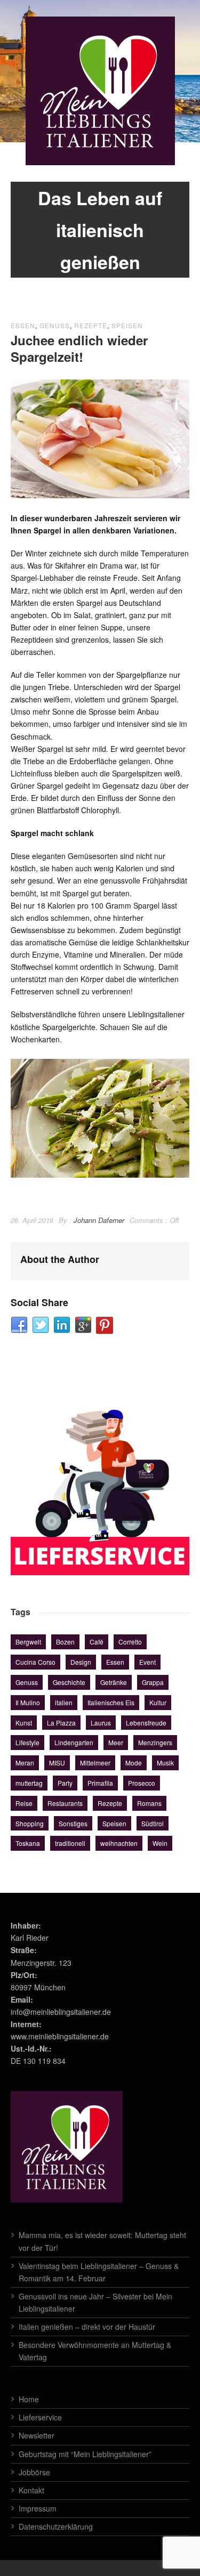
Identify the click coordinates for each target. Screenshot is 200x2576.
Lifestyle (27, 1742)
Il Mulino (28, 1702)
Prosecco (142, 1783)
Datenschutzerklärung (56, 2526)
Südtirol (153, 1823)
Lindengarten (74, 1742)
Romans (149, 1803)
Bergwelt (28, 1642)
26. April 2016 (32, 1220)
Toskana (28, 1843)
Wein (160, 1843)
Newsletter (37, 2435)
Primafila (100, 1783)
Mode (134, 1763)
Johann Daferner (99, 1220)
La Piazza (61, 1723)
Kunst (24, 1723)
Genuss (55, 325)
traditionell (70, 1843)
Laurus (101, 1723)
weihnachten (119, 1843)
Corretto (130, 1642)
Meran (25, 1763)
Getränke (114, 1682)
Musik (165, 1763)
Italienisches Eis (111, 1702)
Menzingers (155, 1742)
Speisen (127, 325)
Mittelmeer (95, 1763)
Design (81, 1662)
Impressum (38, 2508)
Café (97, 1642)
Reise (24, 1803)
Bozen (65, 1642)
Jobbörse (34, 2472)
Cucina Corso (35, 1662)
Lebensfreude (146, 1723)
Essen (23, 325)
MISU (57, 1763)
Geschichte (69, 1682)
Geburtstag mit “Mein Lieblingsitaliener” (85, 2454)
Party (65, 1783)
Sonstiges (73, 1823)
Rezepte (91, 325)
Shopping (30, 1823)
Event (147, 1662)
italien (64, 1702)
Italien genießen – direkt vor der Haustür (87, 2327)
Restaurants (65, 1803)
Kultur (158, 1702)
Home (29, 2399)
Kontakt (31, 2490)
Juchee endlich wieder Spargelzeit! (79, 348)
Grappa (153, 1682)
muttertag (29, 1783)
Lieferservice (40, 2417)
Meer (116, 1742)
